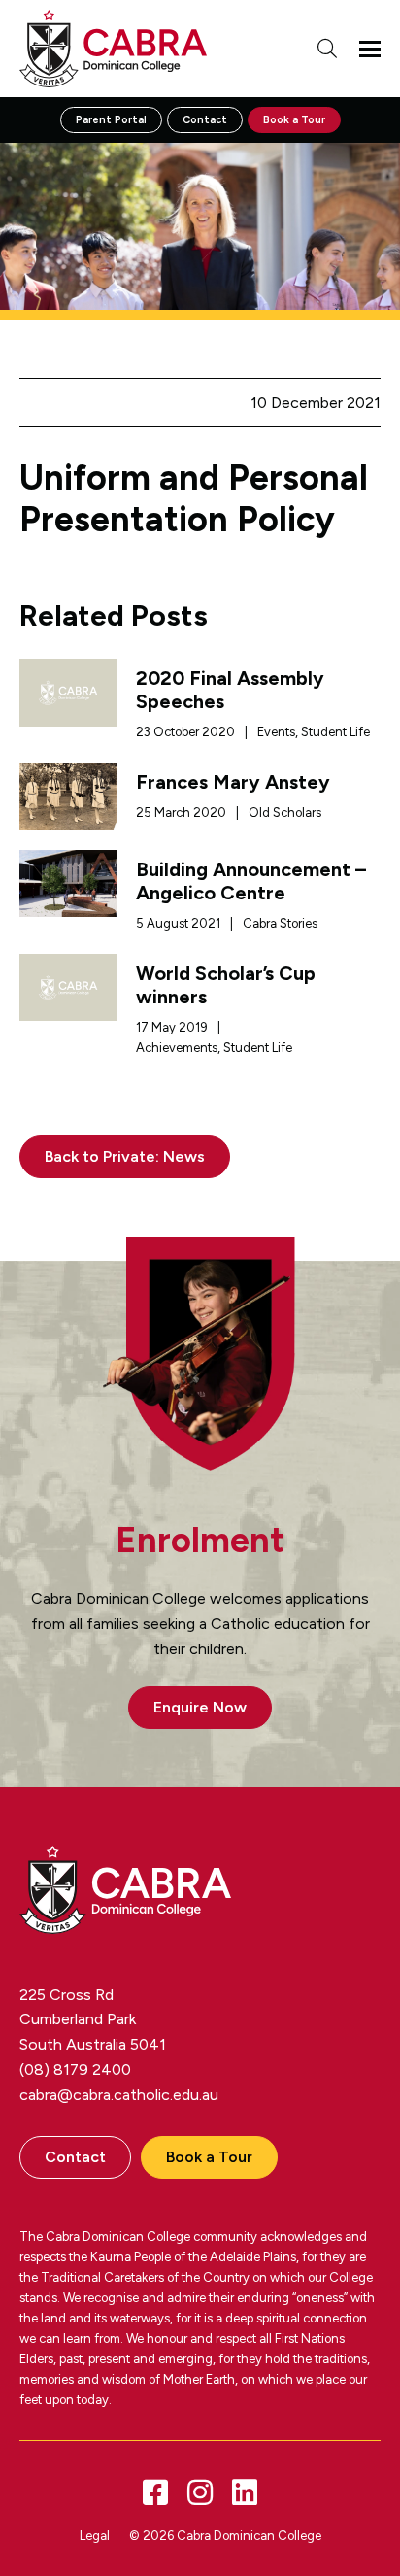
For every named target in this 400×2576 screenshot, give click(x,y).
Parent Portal (111, 120)
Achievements (177, 1048)
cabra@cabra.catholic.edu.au (119, 2095)
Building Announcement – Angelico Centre (251, 881)
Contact (205, 120)
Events (276, 732)
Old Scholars (285, 813)
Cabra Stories (280, 923)
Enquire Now (200, 1707)
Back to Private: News (125, 1156)
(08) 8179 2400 (75, 2069)
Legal (95, 2536)
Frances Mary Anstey (233, 782)
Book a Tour (294, 120)
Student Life (335, 732)
